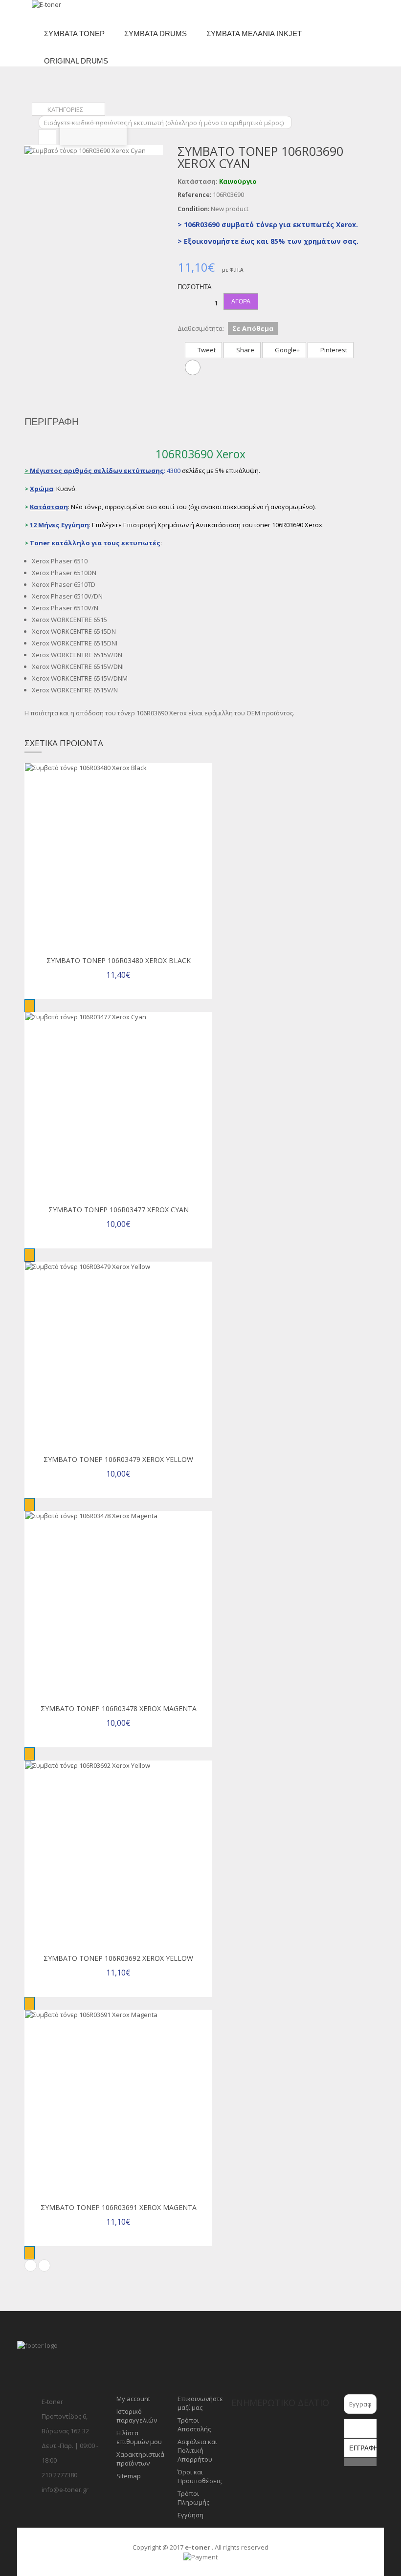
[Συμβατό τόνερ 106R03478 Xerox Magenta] (118, 1605)
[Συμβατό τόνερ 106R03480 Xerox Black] (118, 857)
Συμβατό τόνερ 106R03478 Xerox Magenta (119, 1708)
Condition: (193, 209)
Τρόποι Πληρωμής (193, 2498)
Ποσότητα (195, 287)
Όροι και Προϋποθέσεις (200, 2476)
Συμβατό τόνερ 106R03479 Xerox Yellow (118, 1459)
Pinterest (333, 350)
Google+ (287, 350)
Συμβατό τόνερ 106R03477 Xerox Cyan (119, 1210)
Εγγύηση (190, 2515)
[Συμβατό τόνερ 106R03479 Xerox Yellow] (118, 1355)
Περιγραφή (52, 422)
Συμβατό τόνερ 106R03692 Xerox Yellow (118, 1958)
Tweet (206, 350)
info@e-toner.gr (65, 2490)
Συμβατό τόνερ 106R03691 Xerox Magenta (119, 2207)
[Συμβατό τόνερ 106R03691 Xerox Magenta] (118, 2104)
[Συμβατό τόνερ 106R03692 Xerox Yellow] (118, 1854)
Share (245, 350)
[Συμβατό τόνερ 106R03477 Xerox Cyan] (118, 1106)
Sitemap (129, 2476)
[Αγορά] (30, 1006)
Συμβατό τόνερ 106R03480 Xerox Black (119, 960)
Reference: (194, 194)
